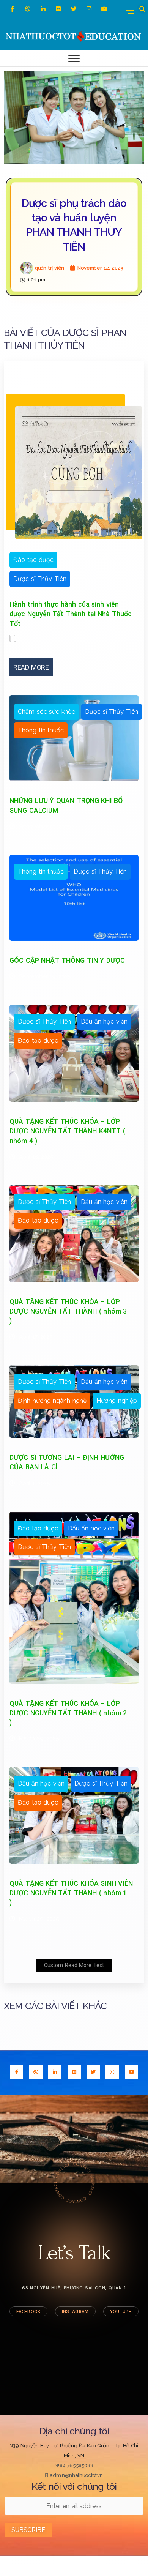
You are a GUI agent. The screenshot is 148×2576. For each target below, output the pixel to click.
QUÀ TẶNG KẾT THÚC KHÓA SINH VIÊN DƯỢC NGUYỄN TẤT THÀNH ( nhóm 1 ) (71, 1893)
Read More (31, 667)
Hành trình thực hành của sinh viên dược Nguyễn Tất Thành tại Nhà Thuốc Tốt (71, 614)
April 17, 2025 (36, 1337)
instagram (75, 2311)
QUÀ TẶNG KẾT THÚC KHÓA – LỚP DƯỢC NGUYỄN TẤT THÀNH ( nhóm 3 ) (68, 1311)
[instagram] (89, 9)
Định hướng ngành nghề (52, 1401)
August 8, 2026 (117, 560)
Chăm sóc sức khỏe (46, 712)
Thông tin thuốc (41, 730)
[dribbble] (28, 9)
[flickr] (58, 9)
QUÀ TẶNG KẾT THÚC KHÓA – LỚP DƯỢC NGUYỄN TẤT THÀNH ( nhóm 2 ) (68, 1713)
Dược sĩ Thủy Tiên (40, 579)
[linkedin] (43, 9)
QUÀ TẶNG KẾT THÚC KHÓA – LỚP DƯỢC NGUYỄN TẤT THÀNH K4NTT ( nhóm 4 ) (67, 1131)
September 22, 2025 (45, 827)
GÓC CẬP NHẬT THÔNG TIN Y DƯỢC (67, 960)
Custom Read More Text (74, 1965)
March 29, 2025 (39, 1738)
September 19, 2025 (45, 976)
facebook (28, 2311)
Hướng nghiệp (117, 1401)
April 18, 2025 (36, 1157)
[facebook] (12, 9)
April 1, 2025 (34, 1483)
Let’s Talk (74, 2253)
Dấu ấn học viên (104, 1021)
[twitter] (74, 9)
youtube (121, 2311)
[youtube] (131, 2072)
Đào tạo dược (33, 560)
